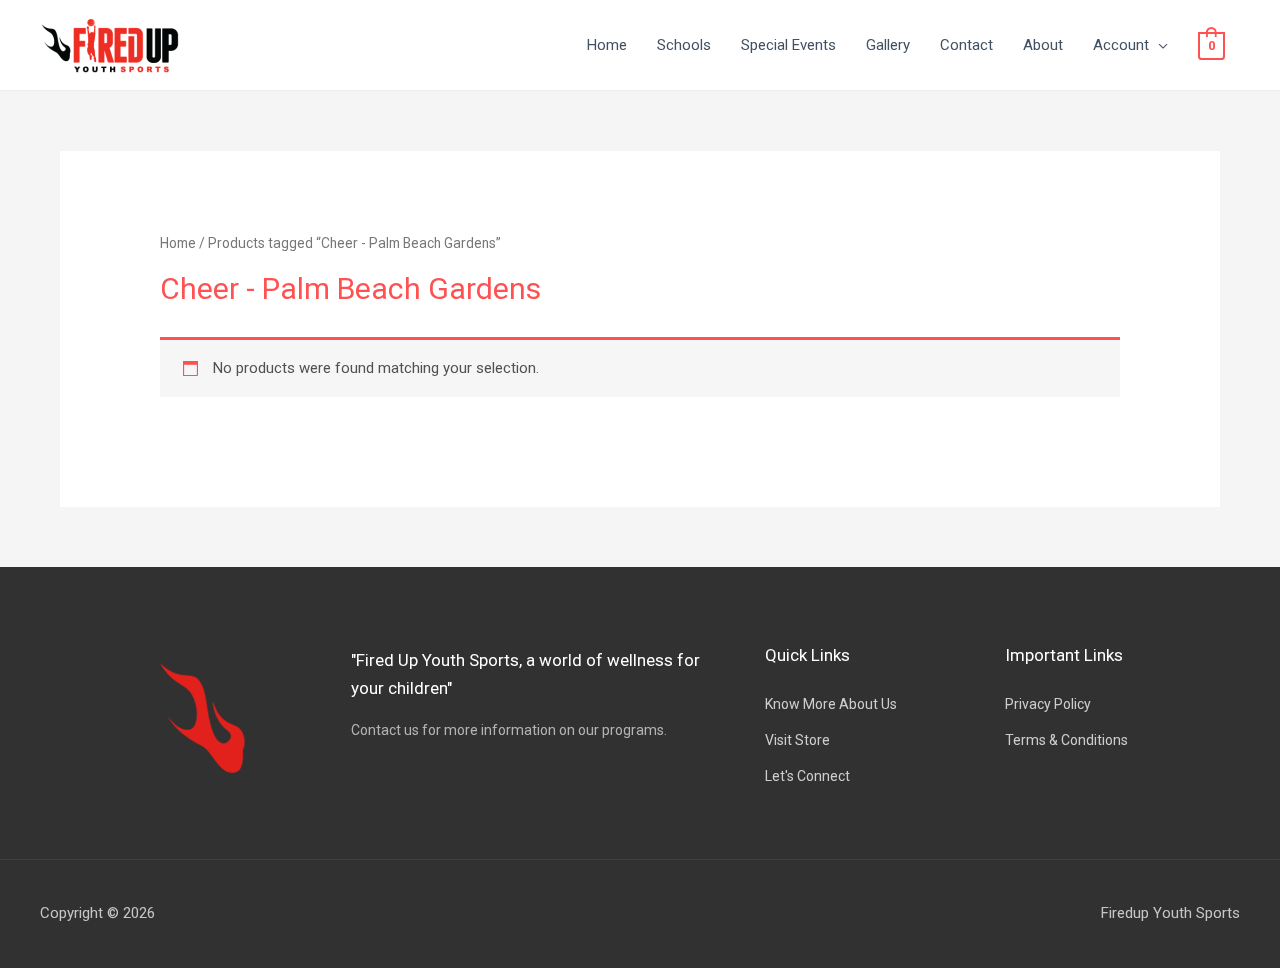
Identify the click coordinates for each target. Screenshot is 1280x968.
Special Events (788, 45)
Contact (966, 45)
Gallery (888, 45)
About (1043, 45)
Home (607, 45)
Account (1121, 45)
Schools (684, 45)
